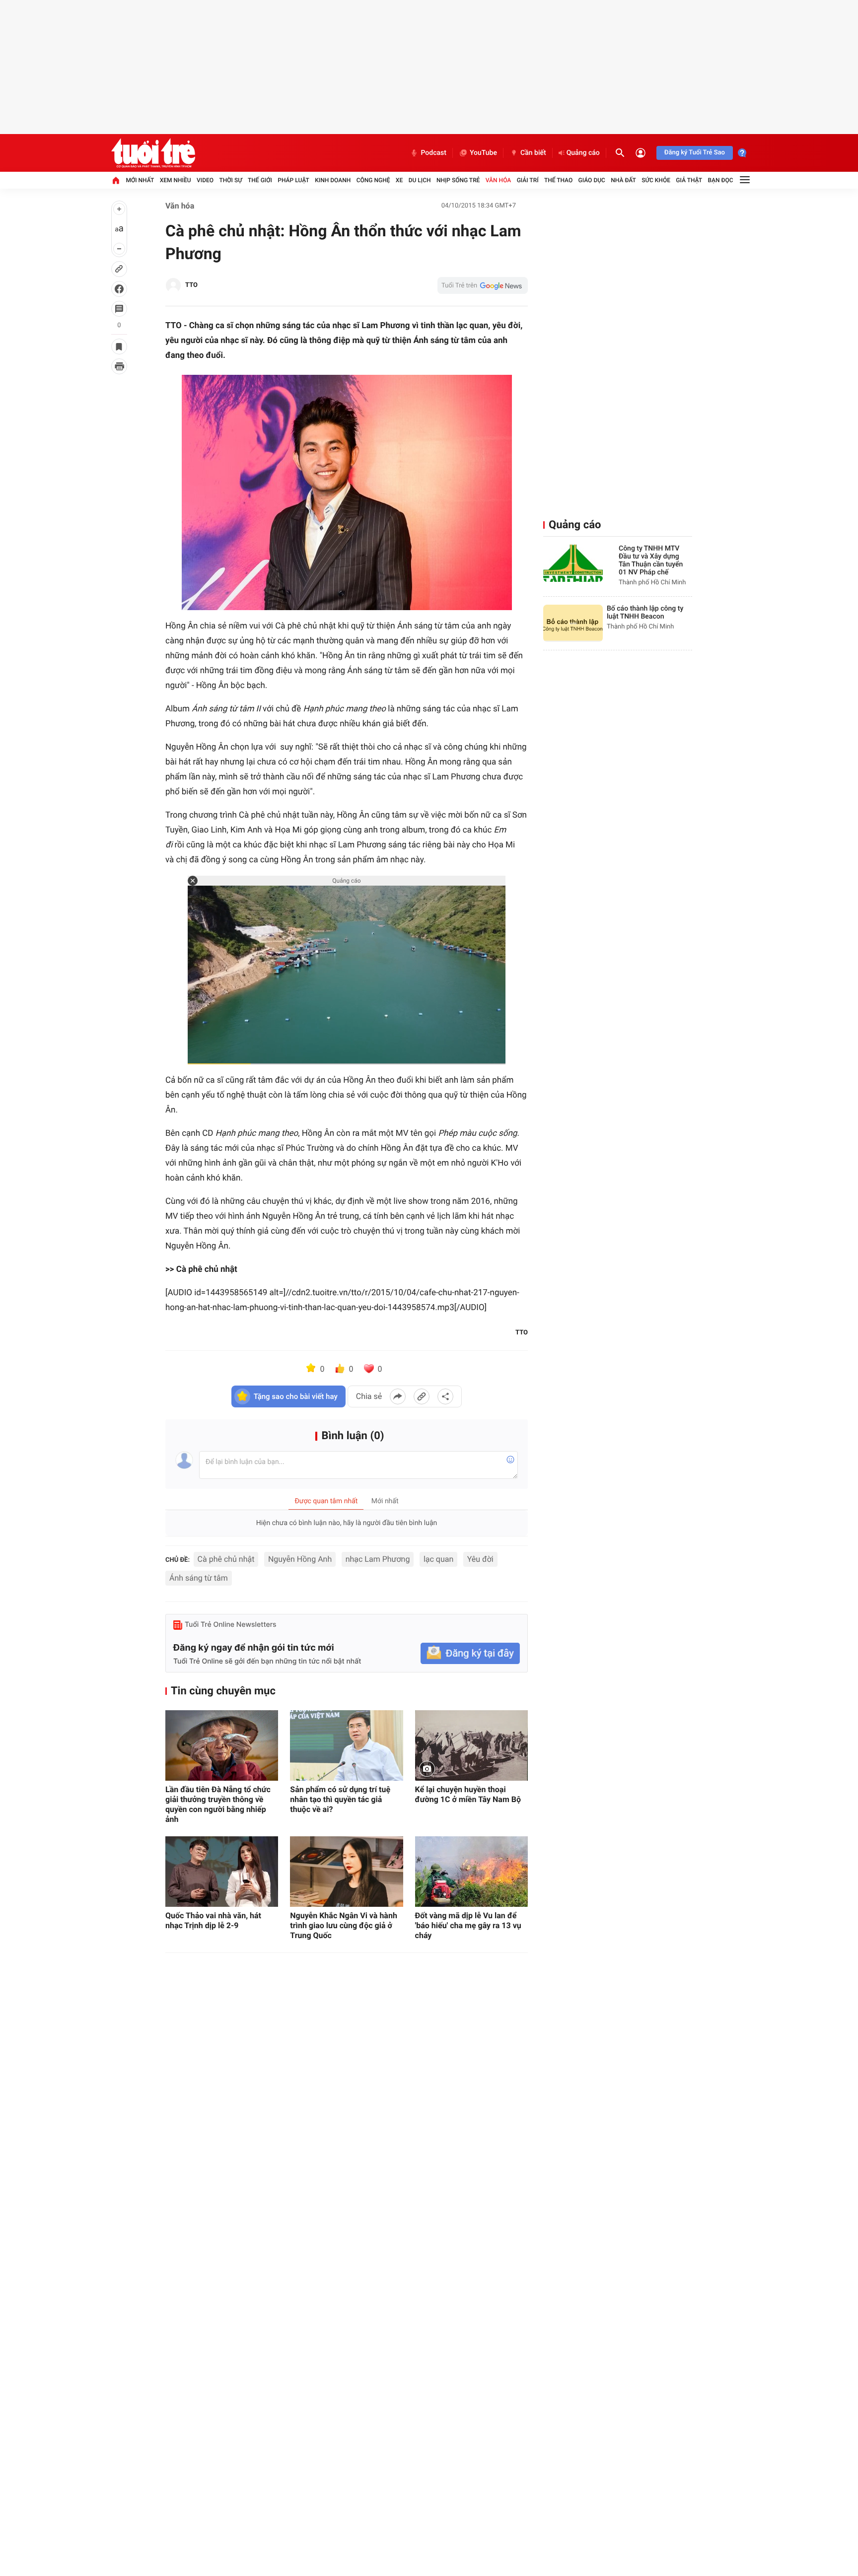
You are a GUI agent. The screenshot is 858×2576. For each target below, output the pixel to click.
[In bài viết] (119, 366)
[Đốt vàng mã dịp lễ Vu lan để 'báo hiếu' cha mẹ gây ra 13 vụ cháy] (471, 1872)
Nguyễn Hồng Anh (300, 1559)
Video (205, 180)
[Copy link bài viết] (422, 1396)
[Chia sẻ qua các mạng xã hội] (445, 1396)
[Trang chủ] (116, 180)
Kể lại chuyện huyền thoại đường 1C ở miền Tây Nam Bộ (468, 1794)
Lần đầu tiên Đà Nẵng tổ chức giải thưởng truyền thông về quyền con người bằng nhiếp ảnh (218, 1804)
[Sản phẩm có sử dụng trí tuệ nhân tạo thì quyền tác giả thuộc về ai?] (346, 1745)
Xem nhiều (176, 180)
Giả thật (689, 180)
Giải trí (528, 180)
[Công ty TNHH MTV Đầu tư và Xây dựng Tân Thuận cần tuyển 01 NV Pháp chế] (573, 563)
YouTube (483, 153)
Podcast (433, 153)
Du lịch (420, 180)
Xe (399, 180)
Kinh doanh (333, 180)
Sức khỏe (656, 180)
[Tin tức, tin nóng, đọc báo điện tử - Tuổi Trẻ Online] (153, 153)
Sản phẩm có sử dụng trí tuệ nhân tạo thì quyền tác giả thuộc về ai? (340, 1799)
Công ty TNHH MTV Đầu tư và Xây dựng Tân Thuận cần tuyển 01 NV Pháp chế (651, 560)
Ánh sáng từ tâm (199, 1578)
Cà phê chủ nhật (226, 1559)
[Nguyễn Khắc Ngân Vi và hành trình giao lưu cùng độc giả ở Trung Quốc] (346, 1872)
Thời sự (230, 180)
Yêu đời (480, 1559)
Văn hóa (499, 180)
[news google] (483, 285)
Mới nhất (140, 180)
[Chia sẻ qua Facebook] (398, 1396)
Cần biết (533, 153)
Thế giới (260, 180)
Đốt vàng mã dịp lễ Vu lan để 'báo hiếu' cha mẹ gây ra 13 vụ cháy (468, 1925)
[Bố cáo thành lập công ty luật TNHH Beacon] (573, 623)
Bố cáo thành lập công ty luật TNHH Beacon (645, 613)
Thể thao (558, 180)
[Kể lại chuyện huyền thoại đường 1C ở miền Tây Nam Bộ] (471, 1745)
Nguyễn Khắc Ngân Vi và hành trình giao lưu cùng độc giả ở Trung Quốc (344, 1925)
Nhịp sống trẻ (458, 180)
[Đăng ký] (470, 1653)
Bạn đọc (721, 180)
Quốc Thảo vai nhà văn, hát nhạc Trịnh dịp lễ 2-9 (213, 1920)
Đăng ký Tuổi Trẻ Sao (695, 153)
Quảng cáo (583, 153)
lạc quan (438, 1559)
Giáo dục (592, 180)
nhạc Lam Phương (378, 1559)
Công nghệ (373, 180)
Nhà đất (623, 180)
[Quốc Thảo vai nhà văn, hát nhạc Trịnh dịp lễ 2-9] (222, 1872)
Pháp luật (293, 180)
